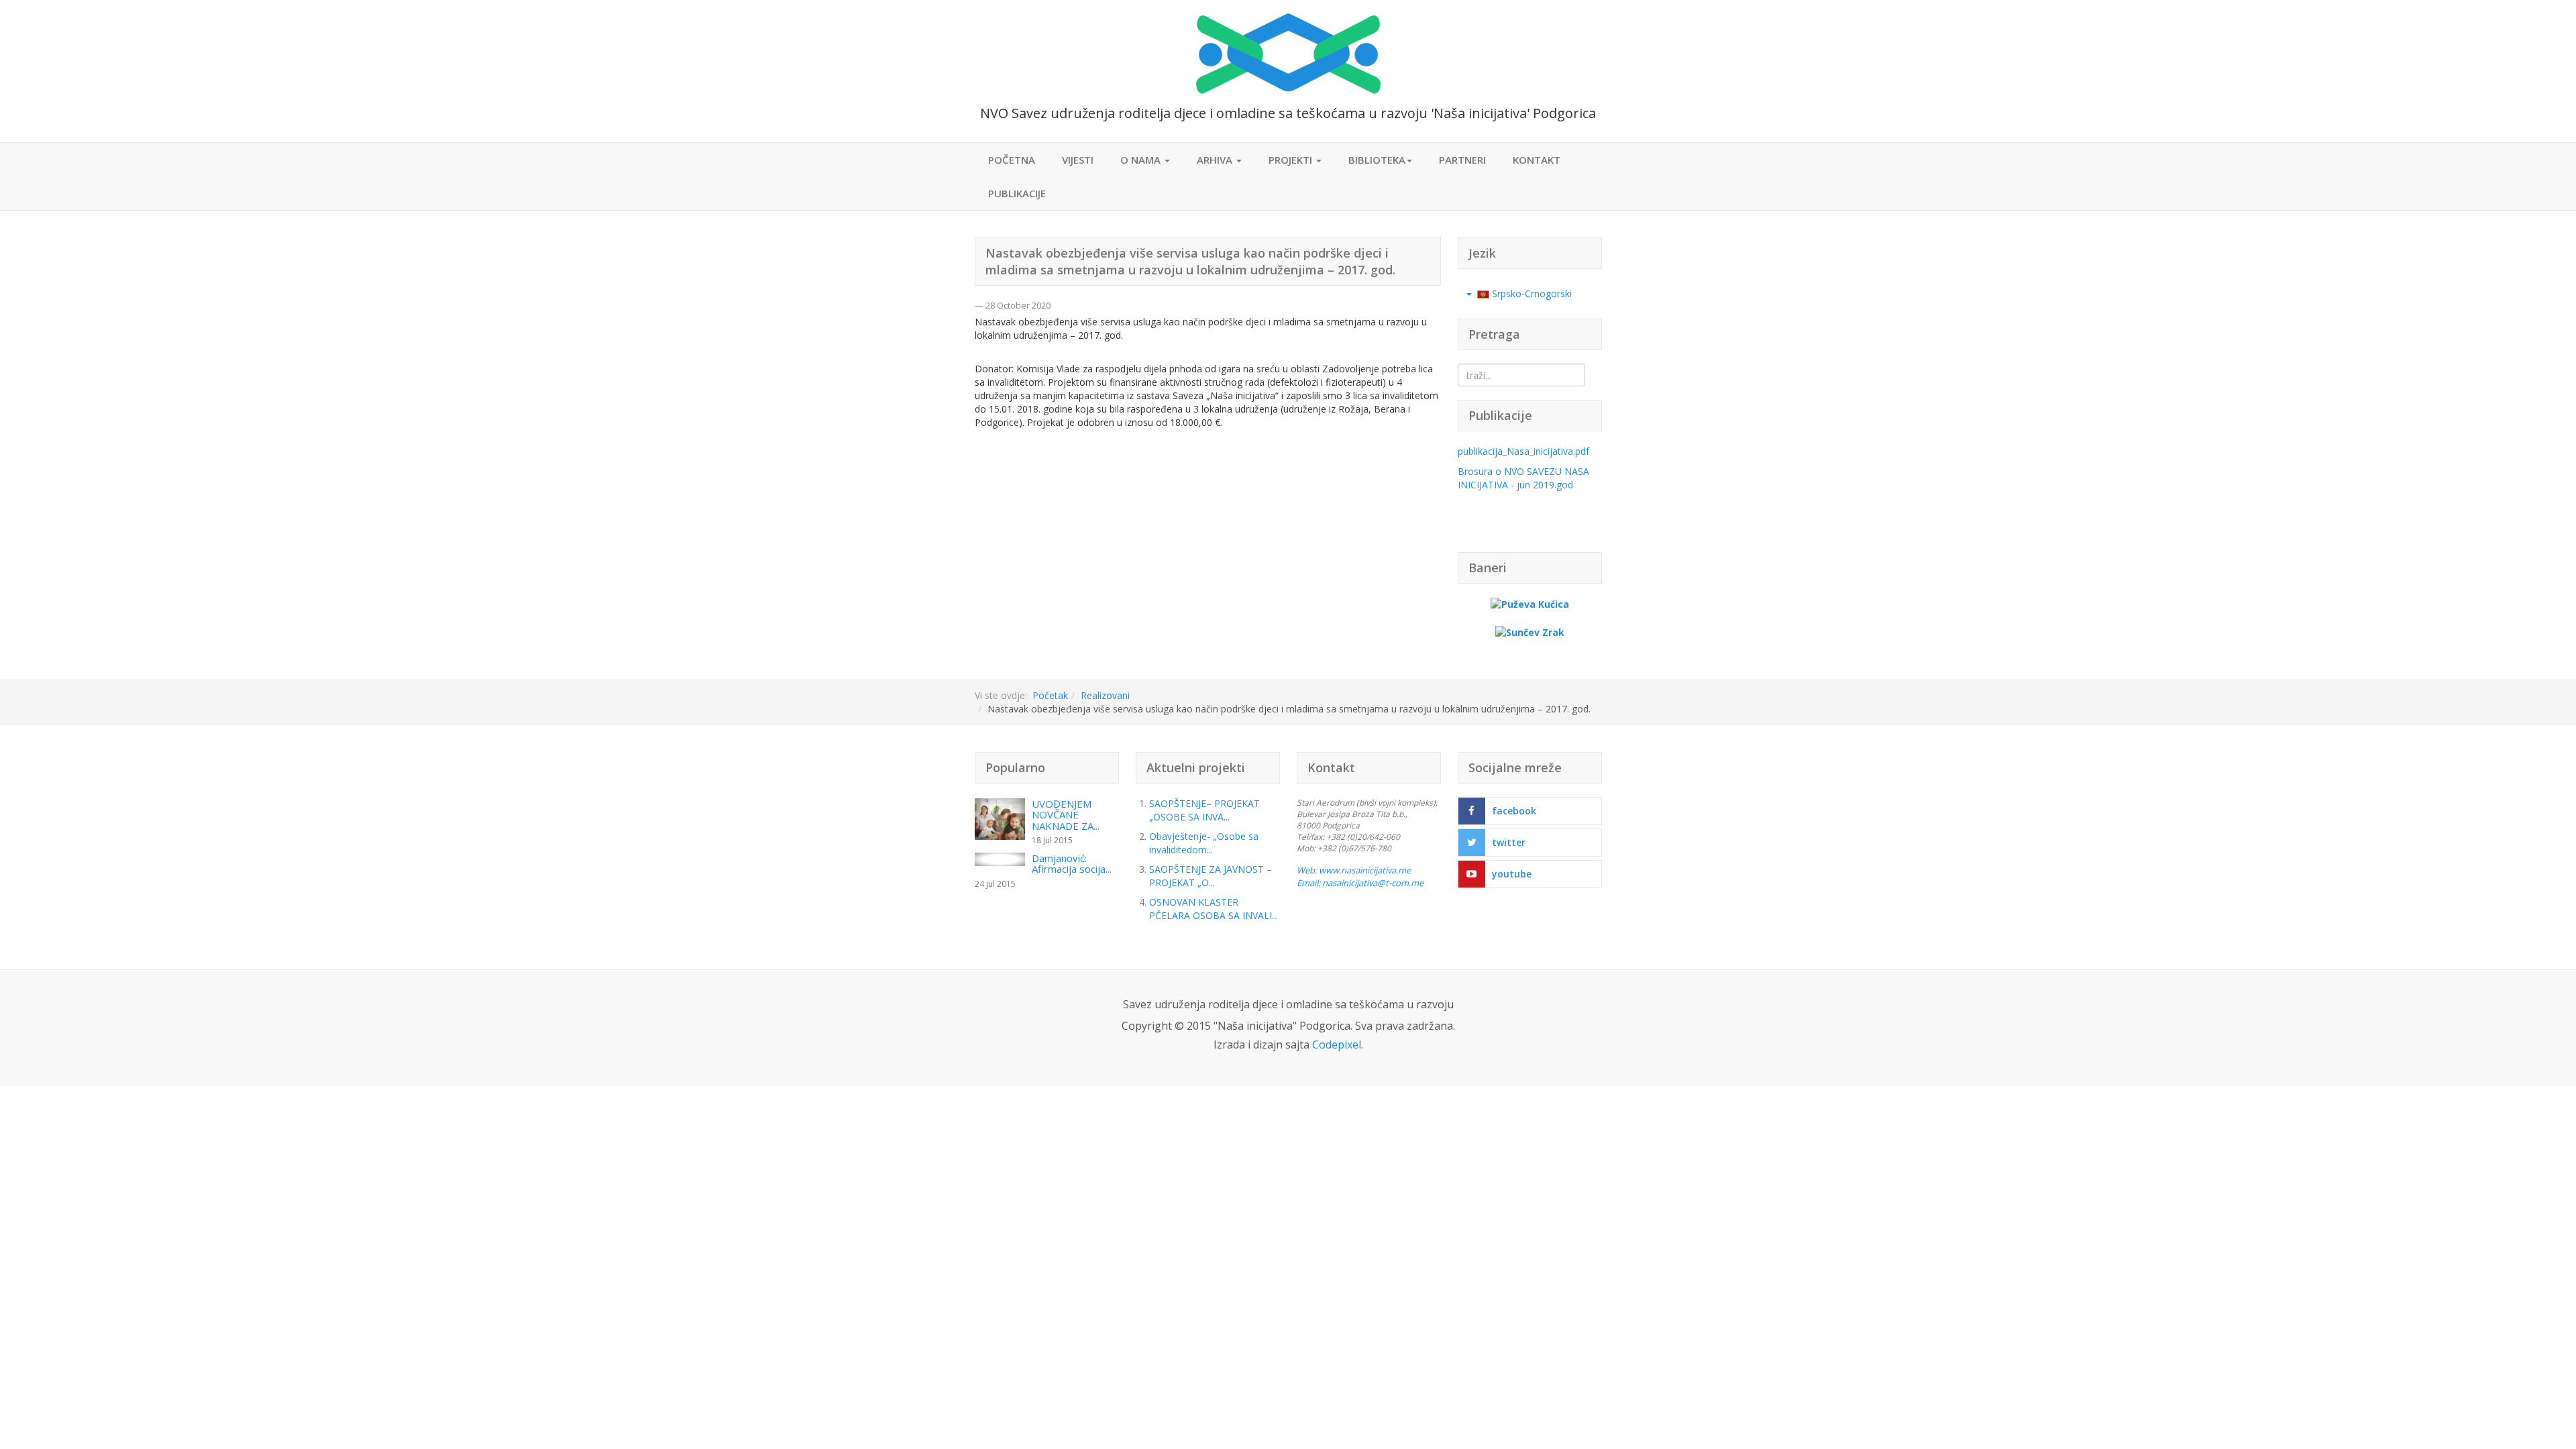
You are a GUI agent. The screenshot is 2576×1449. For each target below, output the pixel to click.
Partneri (1462, 160)
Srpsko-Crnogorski (1531, 293)
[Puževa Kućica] (1530, 603)
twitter (1509, 842)
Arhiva (1216, 160)
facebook (1514, 811)
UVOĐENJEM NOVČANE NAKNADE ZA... (1066, 815)
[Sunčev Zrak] (1530, 631)
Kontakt (1537, 160)
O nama (1142, 160)
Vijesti (1078, 160)
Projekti (1292, 160)
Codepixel (1337, 1044)
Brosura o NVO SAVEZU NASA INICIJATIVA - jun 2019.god (1523, 478)
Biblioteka (1377, 160)
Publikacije (1017, 193)
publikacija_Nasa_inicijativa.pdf (1523, 451)
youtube (1512, 874)
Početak (1050, 695)
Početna (1012, 160)
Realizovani (1105, 695)
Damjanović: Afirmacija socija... (1072, 864)
